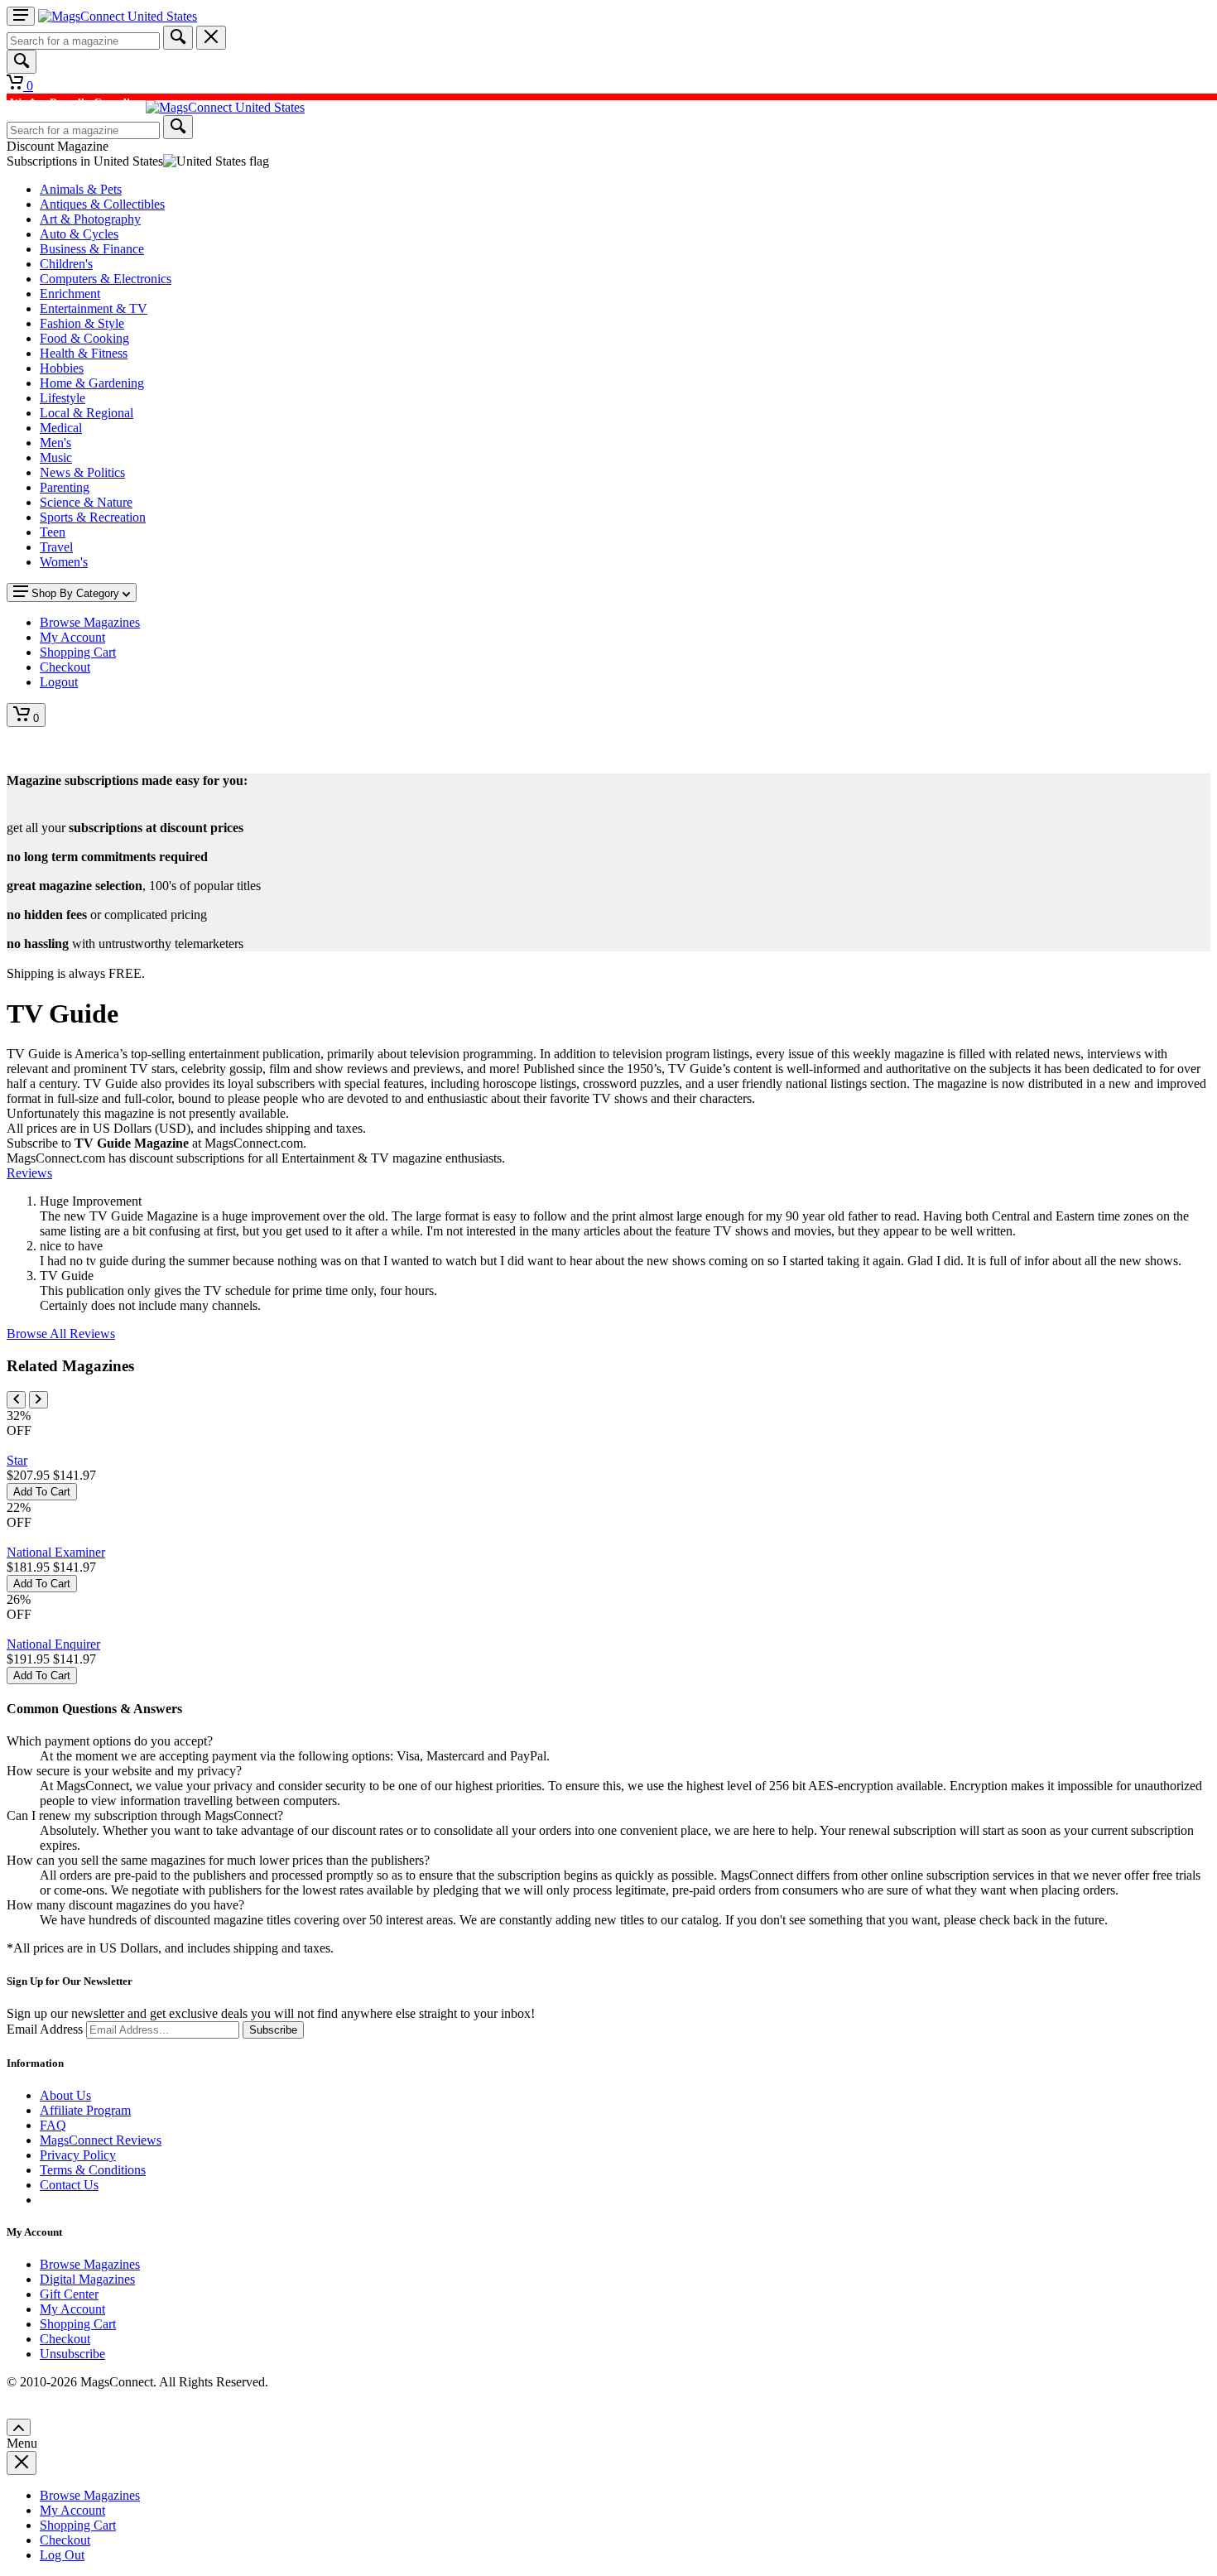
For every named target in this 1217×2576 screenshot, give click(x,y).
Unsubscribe (72, 2354)
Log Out (62, 2555)
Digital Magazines (87, 2279)
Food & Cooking (84, 338)
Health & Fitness (84, 353)
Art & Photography (90, 219)
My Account (72, 2309)
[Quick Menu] (21, 16)
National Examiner (56, 1552)
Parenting (65, 487)
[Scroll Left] (16, 1400)
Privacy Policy (78, 2155)
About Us (65, 2095)
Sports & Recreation (93, 517)
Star (17, 1460)
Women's (64, 562)
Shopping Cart (78, 2324)
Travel (56, 547)
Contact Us (69, 2185)
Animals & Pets (81, 189)
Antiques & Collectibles (102, 204)
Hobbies (62, 368)
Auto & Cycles (79, 234)
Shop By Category (75, 593)
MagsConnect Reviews (101, 2140)
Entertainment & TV (94, 308)
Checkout (65, 2339)
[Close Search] (211, 38)
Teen (53, 532)
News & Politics (82, 472)
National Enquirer (53, 1644)
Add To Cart (42, 1492)
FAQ (53, 2125)
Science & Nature (86, 502)
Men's (55, 443)
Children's (66, 264)
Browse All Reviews (61, 1334)
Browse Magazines (90, 2264)
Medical (61, 428)
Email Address (45, 2029)
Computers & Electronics (106, 279)
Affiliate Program (85, 2110)
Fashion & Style (82, 323)
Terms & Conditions (93, 2170)
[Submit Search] (178, 38)
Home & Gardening (92, 383)
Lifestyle (63, 398)
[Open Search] (22, 62)
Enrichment (70, 294)
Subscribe (273, 2030)
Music (56, 457)
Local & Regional (87, 413)
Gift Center (69, 2294)
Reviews (29, 1173)
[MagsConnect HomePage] (118, 16)
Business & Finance (92, 249)
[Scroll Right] (38, 1400)
